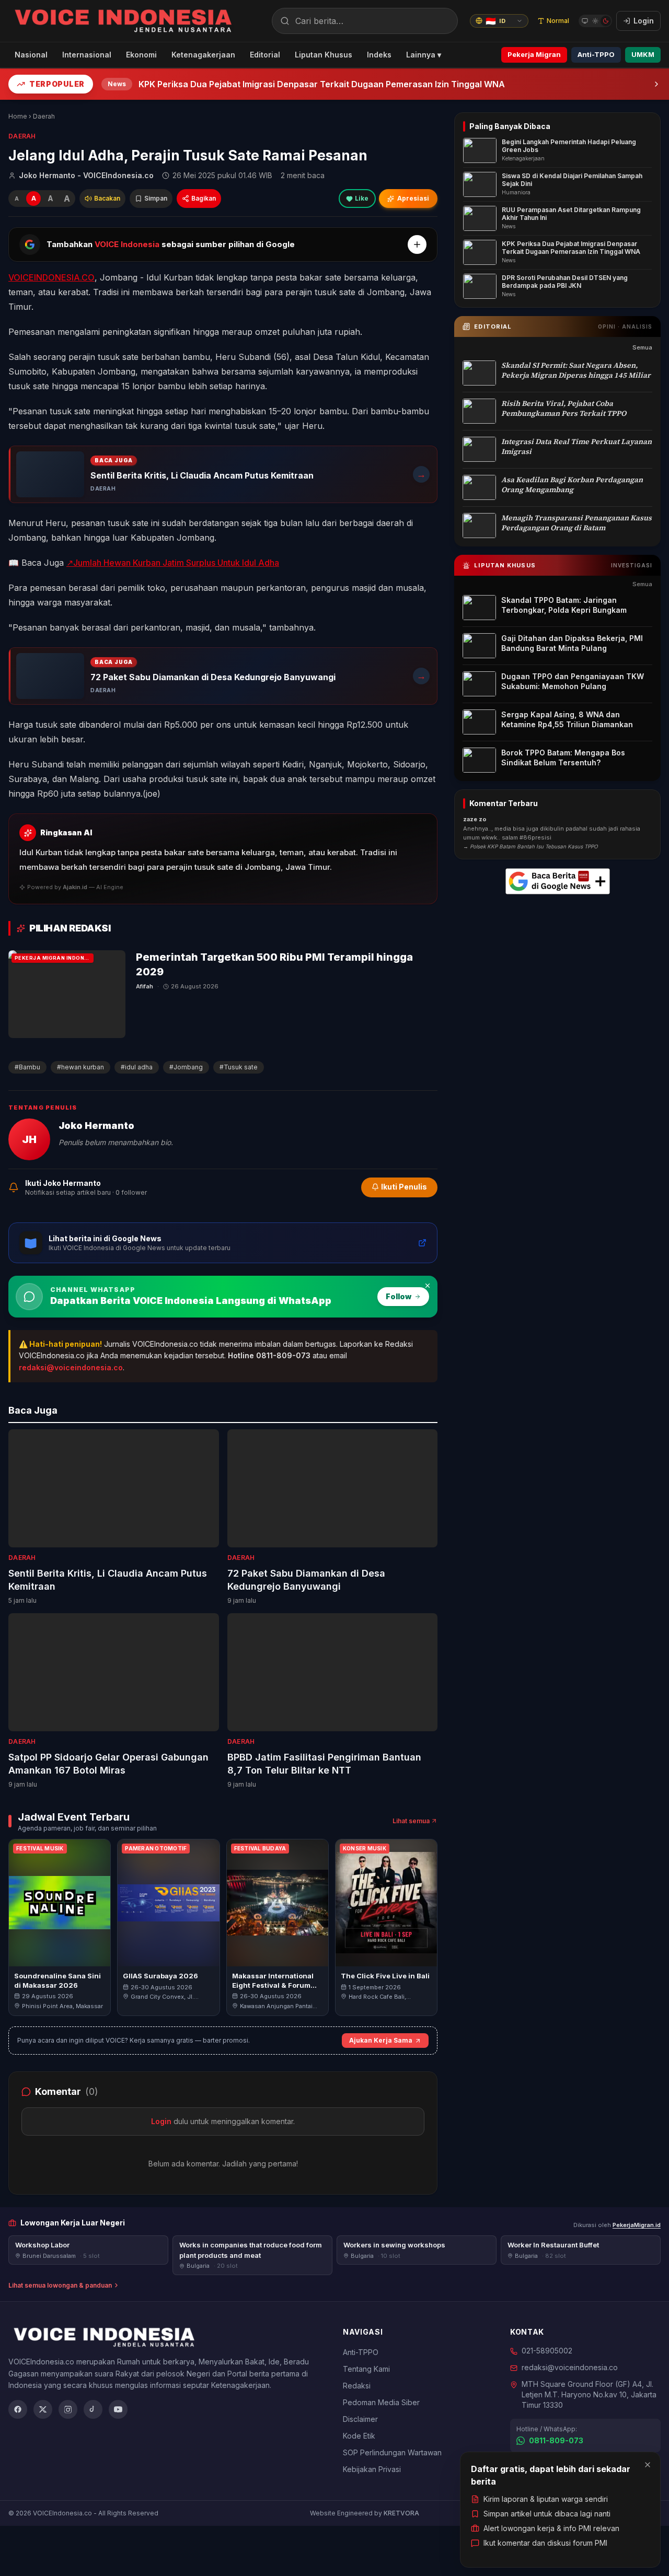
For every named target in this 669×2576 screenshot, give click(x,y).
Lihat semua (411, 1821)
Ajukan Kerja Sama (381, 2040)
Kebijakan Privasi (372, 2469)
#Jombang (186, 1067)
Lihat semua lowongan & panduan (60, 2285)
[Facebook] (18, 2409)
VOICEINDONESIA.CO (51, 277)
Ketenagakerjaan (203, 55)
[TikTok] (93, 2409)
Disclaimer (360, 2419)
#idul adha (137, 1067)
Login (161, 2121)
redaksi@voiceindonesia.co (71, 1367)
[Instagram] (68, 2409)
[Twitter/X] (43, 2409)
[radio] (585, 21)
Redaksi (357, 2386)
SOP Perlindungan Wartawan (392, 2452)
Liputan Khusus (324, 55)
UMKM (643, 54)
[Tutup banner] (428, 1286)
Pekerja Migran (534, 54)
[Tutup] (648, 2465)
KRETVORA (401, 2513)
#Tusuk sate (239, 1067)
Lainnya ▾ (424, 55)
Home (18, 116)
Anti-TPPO (596, 54)
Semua (642, 348)
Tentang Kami (366, 2369)
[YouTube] (118, 2409)
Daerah (44, 116)
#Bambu (27, 1067)
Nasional (31, 55)
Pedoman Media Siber (381, 2402)
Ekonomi (141, 55)
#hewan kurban (80, 1067)
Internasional (87, 55)
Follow (399, 1296)
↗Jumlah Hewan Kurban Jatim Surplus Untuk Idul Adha (173, 563)
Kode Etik (359, 2436)
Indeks (379, 55)
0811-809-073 (556, 2440)
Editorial (265, 55)
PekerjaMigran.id (637, 2225)
